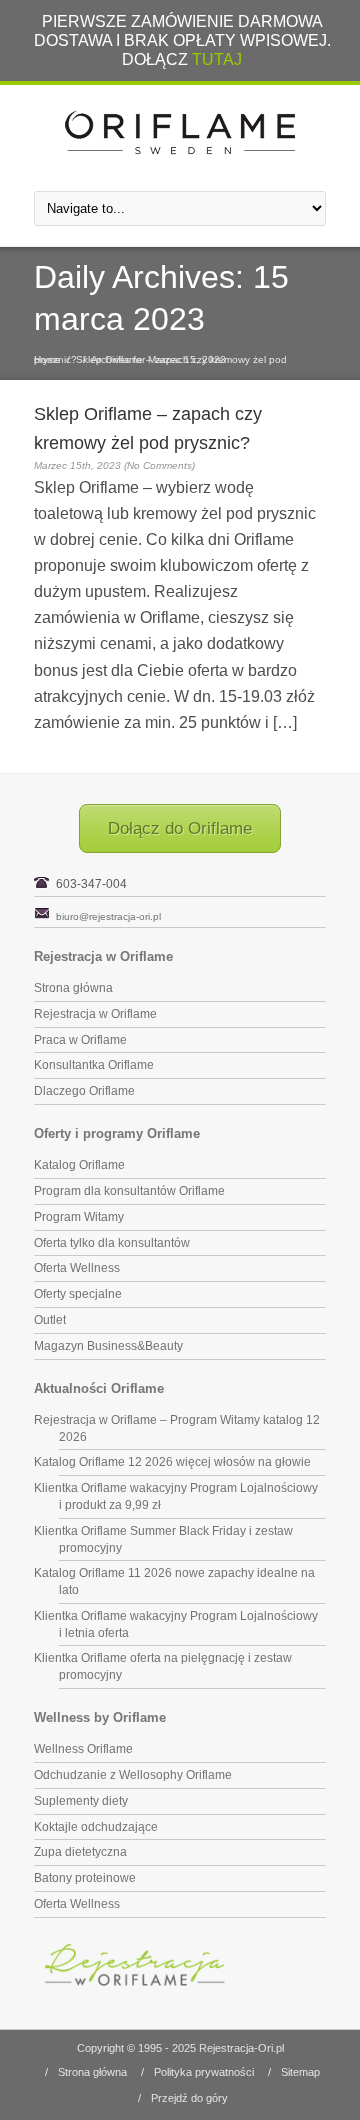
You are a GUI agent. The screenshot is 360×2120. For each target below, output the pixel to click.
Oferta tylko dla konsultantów (112, 1243)
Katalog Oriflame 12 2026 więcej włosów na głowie (172, 1462)
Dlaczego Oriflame (84, 1091)
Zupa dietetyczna (80, 1852)
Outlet (50, 1320)
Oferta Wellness (77, 1268)
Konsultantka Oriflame (94, 1065)
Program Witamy (79, 1217)
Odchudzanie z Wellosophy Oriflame (133, 1775)
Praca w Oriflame (80, 1040)
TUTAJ (217, 59)
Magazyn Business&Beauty (108, 1346)
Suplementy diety (81, 1801)
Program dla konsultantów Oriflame (129, 1191)
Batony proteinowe (85, 1878)
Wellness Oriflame (83, 1749)
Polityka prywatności (204, 2072)
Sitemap (300, 2072)
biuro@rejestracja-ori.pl (108, 916)
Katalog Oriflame (79, 1165)
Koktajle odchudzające (96, 1827)
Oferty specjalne (78, 1294)
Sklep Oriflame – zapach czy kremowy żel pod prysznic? (160, 359)
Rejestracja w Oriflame (95, 1014)
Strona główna (73, 988)
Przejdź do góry (189, 2098)
